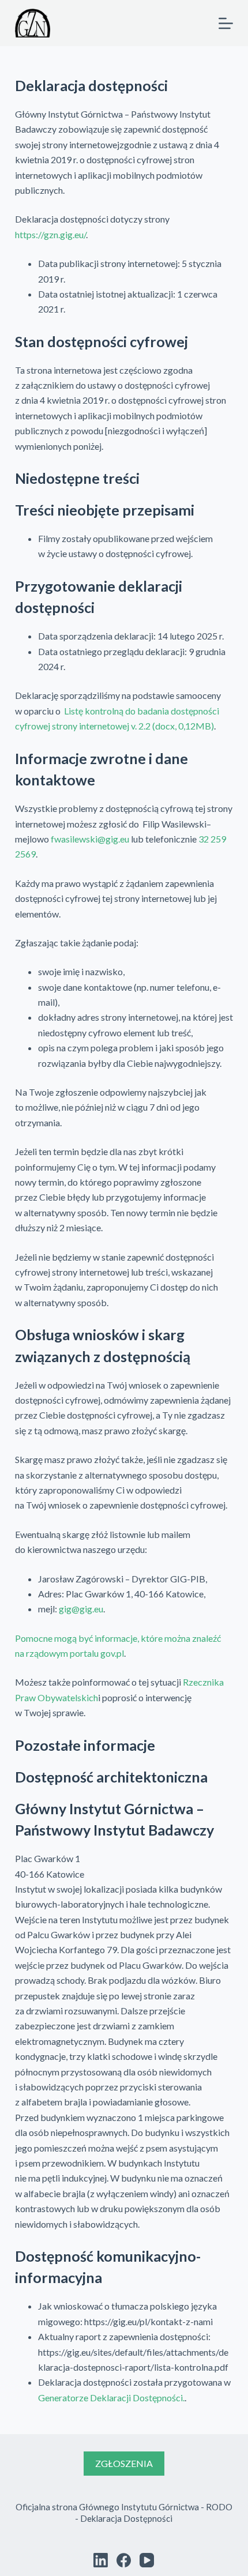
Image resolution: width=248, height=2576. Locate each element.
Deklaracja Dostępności (126, 2518)
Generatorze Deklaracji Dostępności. (111, 2398)
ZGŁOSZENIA (124, 2463)
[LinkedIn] (101, 2560)
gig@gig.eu (81, 1609)
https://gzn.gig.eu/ (50, 234)
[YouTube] (147, 2560)
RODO (219, 2507)
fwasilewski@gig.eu (90, 839)
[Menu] (226, 23)
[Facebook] (124, 2560)
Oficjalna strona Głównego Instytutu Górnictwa (107, 2507)
